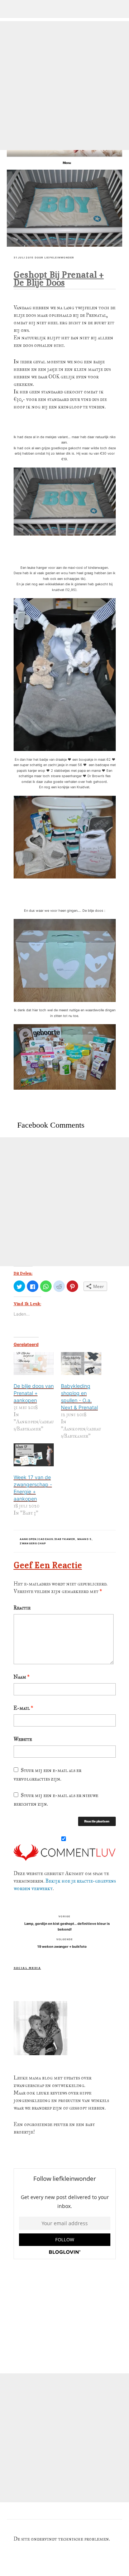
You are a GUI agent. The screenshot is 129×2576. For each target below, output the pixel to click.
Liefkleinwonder (59, 258)
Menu (67, 163)
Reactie (22, 1608)
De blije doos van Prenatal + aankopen (34, 1393)
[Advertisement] (64, 86)
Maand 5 (85, 1539)
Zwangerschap (33, 1543)
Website (23, 1739)
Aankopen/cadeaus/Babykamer (48, 1539)
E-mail (23, 1708)
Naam (21, 1677)
